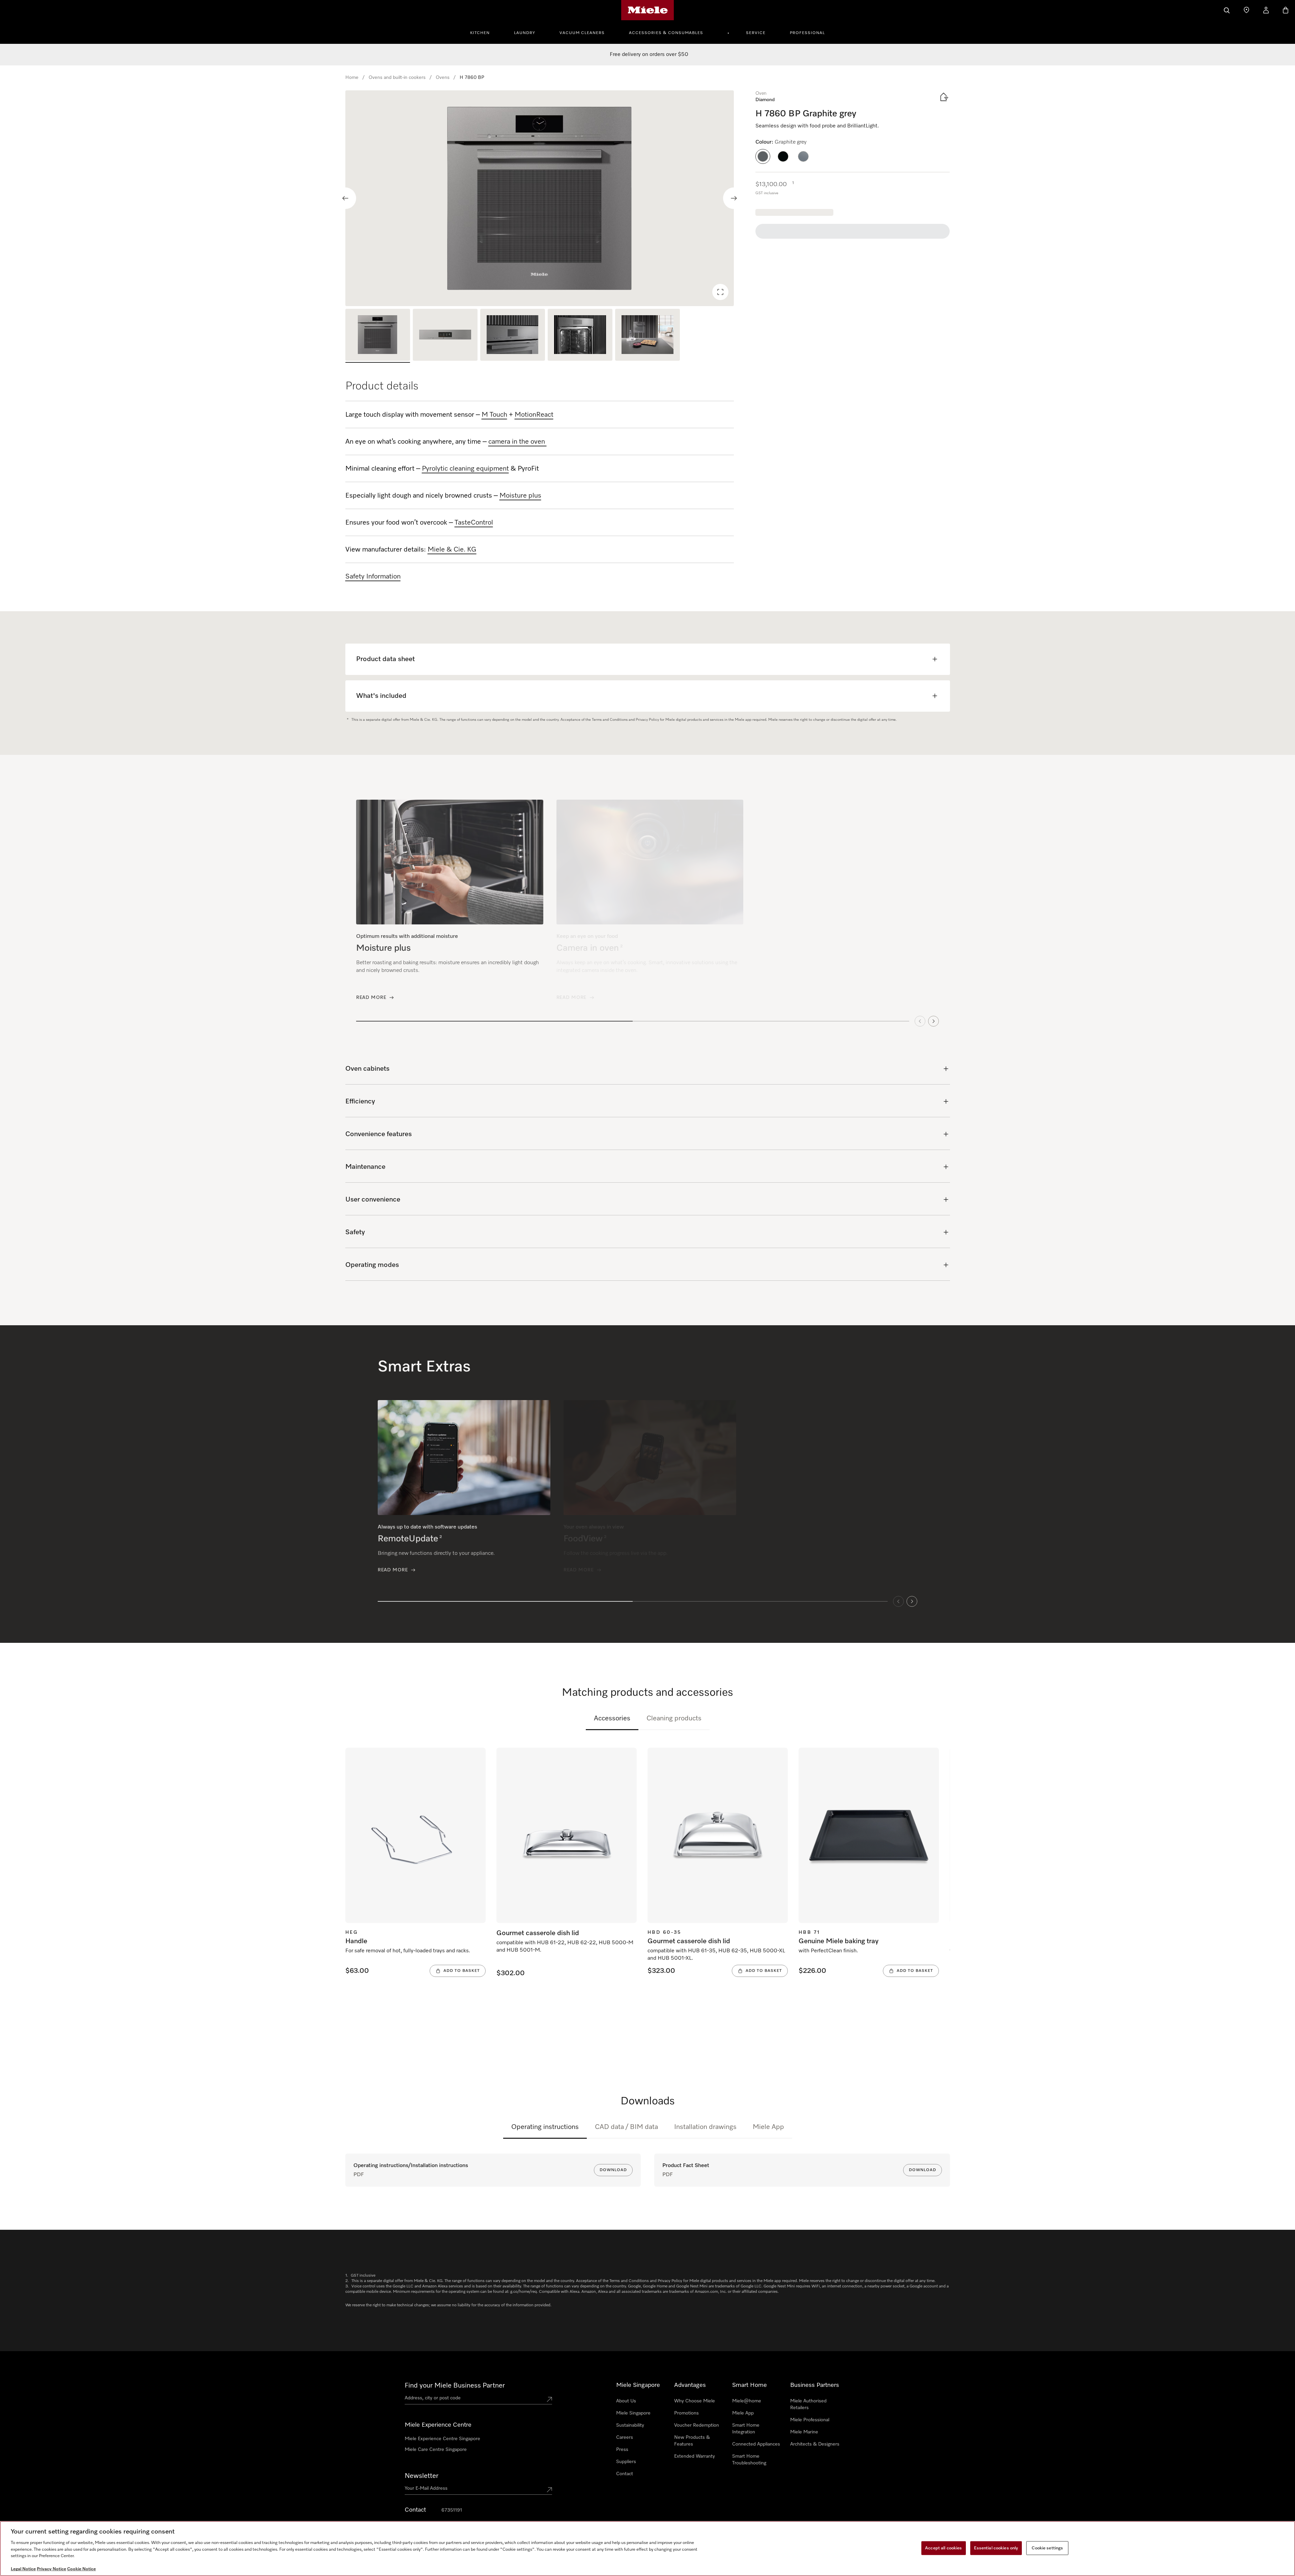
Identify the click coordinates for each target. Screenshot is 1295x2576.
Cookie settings (1047, 2548)
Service (756, 33)
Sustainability (630, 2425)
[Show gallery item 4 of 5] (580, 336)
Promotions (686, 2413)
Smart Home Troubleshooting (749, 2460)
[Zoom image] (720, 292)
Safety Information (373, 576)
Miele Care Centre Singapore (436, 2450)
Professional (807, 33)
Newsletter (422, 2476)
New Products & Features (692, 2441)
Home (352, 78)
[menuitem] (484, 32)
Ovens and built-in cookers (397, 78)
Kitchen (480, 33)
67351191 (452, 2510)
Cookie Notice (81, 2569)
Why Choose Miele (695, 2401)
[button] (763, 156)
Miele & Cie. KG (452, 550)
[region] (540, 198)
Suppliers (626, 2462)
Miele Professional (810, 2420)
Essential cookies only (996, 2548)
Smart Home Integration (746, 2429)
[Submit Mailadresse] (549, 2490)
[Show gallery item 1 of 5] (378, 336)
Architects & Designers (815, 2444)
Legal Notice (23, 2569)
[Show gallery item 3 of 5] (513, 336)
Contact (625, 2474)
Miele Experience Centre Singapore (442, 2439)
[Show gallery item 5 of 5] (647, 336)
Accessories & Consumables (666, 33)
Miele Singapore (633, 2413)
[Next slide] (734, 198)
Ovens (443, 78)
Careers (625, 2437)
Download (613, 2170)
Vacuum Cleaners (582, 33)
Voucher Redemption (697, 2425)
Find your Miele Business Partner (455, 2386)
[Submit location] (549, 2399)
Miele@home (747, 2401)
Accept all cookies (943, 2548)
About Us (626, 2401)
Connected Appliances (756, 2444)
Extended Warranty (695, 2456)
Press (622, 2450)
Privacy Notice (51, 2569)
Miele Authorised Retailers (808, 2404)
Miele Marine (804, 2432)
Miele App (768, 2127)
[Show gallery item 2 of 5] (445, 336)
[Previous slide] (345, 198)
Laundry (525, 33)
